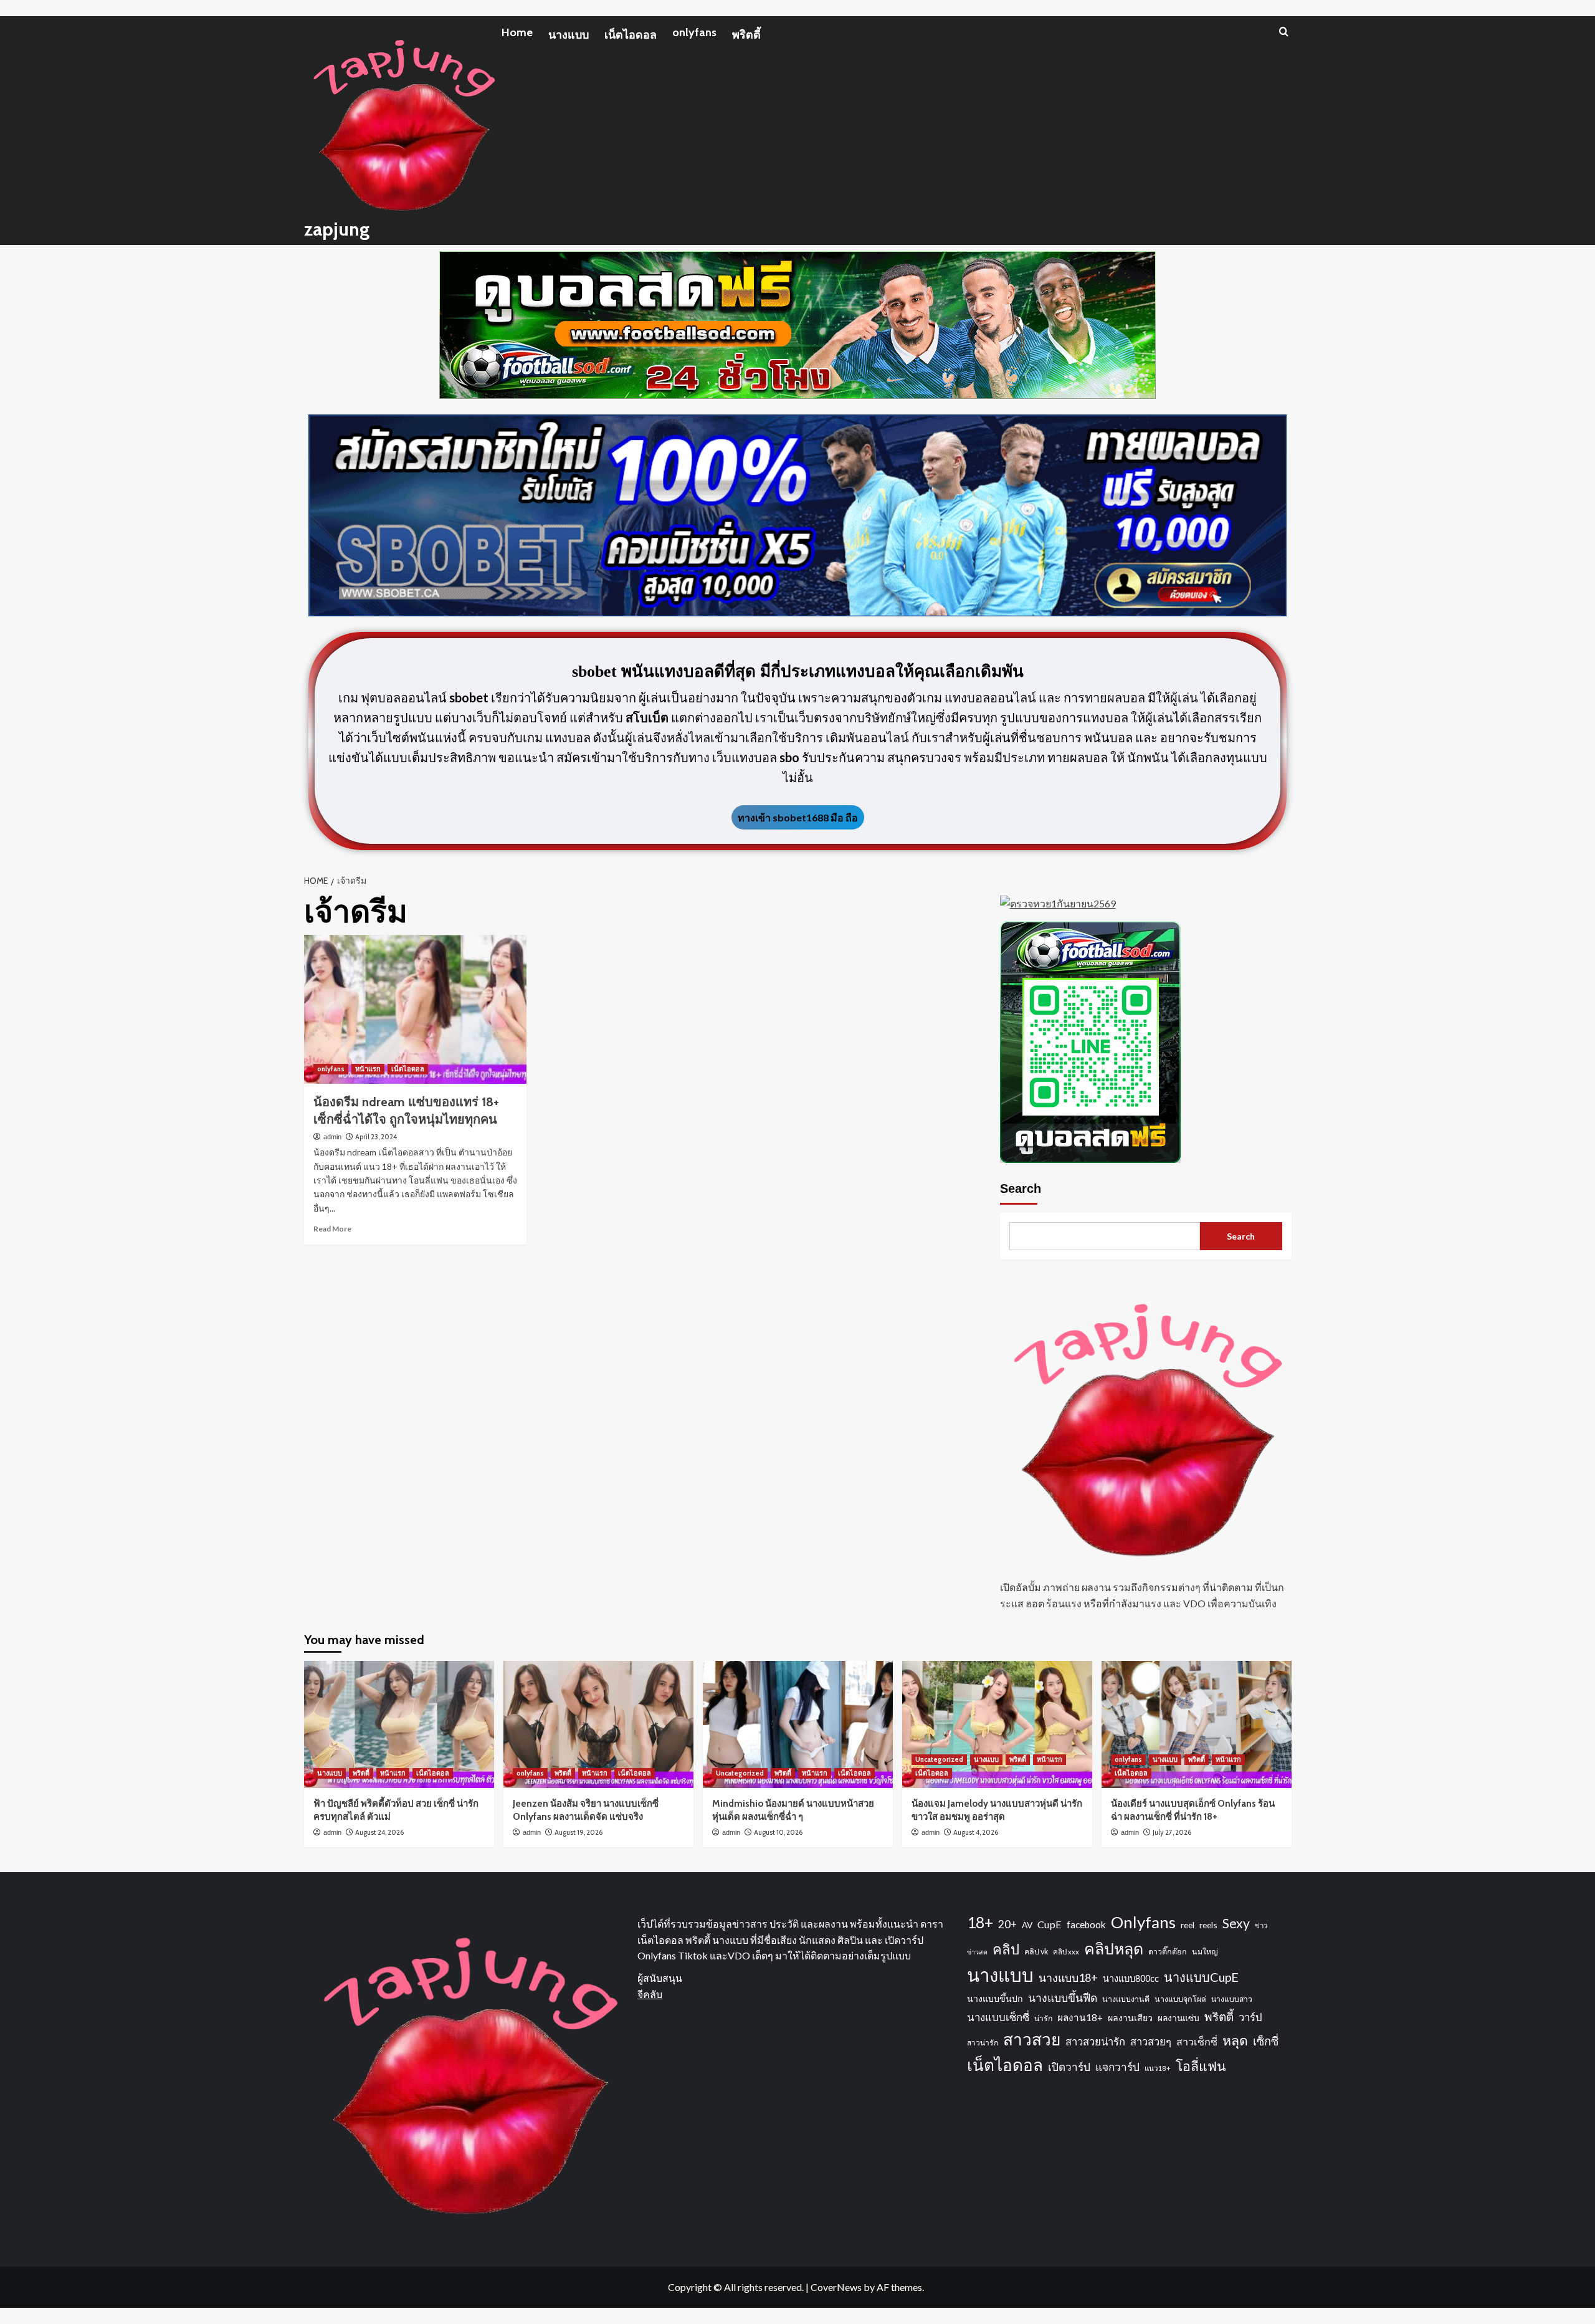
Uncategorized (740, 1773)
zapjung (337, 229)
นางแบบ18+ (1068, 1977)
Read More (332, 1229)
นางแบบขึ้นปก (995, 1998)
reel (1188, 1925)
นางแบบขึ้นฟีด (1063, 1998)
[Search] (1284, 31)
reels (1208, 1925)
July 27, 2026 (1172, 1832)
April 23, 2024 (376, 1137)
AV (1027, 1925)
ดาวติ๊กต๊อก (1168, 1952)
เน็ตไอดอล (631, 35)
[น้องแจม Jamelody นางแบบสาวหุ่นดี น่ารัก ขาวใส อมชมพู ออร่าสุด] (997, 1724)
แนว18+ (1158, 2068)
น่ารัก (1043, 2018)
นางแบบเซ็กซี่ (998, 2017)
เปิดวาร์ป (1069, 2067)
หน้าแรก (368, 1069)
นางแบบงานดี (1126, 1999)
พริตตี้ (746, 35)
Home (517, 32)
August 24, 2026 (379, 1832)
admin (332, 1137)
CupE (1050, 1924)
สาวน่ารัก (983, 2043)
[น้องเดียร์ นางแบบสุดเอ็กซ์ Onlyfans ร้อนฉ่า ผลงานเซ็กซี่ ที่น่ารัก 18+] (1197, 1724)
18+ (980, 1922)
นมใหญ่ (1205, 1952)
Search (1021, 1188)
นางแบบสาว (1232, 1999)
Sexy (1236, 1923)
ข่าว (1261, 1925)
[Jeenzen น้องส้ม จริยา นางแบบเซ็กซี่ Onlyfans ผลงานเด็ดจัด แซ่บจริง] (598, 1724)
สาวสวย (1032, 2039)
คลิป (1006, 1949)
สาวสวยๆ (1151, 2042)
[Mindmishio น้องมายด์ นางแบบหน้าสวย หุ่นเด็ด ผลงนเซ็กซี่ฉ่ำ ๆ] (798, 1724)
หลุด (1235, 2040)
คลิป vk (1036, 1952)
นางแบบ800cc (1131, 1978)
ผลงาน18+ (1080, 2017)
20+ (1007, 1924)
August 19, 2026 (578, 1832)
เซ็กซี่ (1266, 2041)
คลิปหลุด (1114, 1948)
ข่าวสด (977, 1952)
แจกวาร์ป (1117, 2067)
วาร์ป (1250, 2017)
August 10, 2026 (778, 1832)
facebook (1086, 1925)
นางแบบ (569, 35)
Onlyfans (1143, 1922)
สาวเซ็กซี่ (1197, 2041)
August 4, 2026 (976, 1832)
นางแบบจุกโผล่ (1180, 1999)
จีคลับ (650, 1994)
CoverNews (836, 2287)
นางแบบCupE (1201, 1977)
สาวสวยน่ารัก (1095, 2042)
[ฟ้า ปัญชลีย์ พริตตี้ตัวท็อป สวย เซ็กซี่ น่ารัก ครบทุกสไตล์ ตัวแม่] (399, 1724)
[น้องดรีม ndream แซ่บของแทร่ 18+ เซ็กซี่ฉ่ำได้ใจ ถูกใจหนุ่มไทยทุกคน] (415, 1009)
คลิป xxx (1066, 1952)
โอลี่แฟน (1201, 2066)
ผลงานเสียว (1130, 2018)
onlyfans (694, 32)
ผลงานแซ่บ (1178, 2018)
